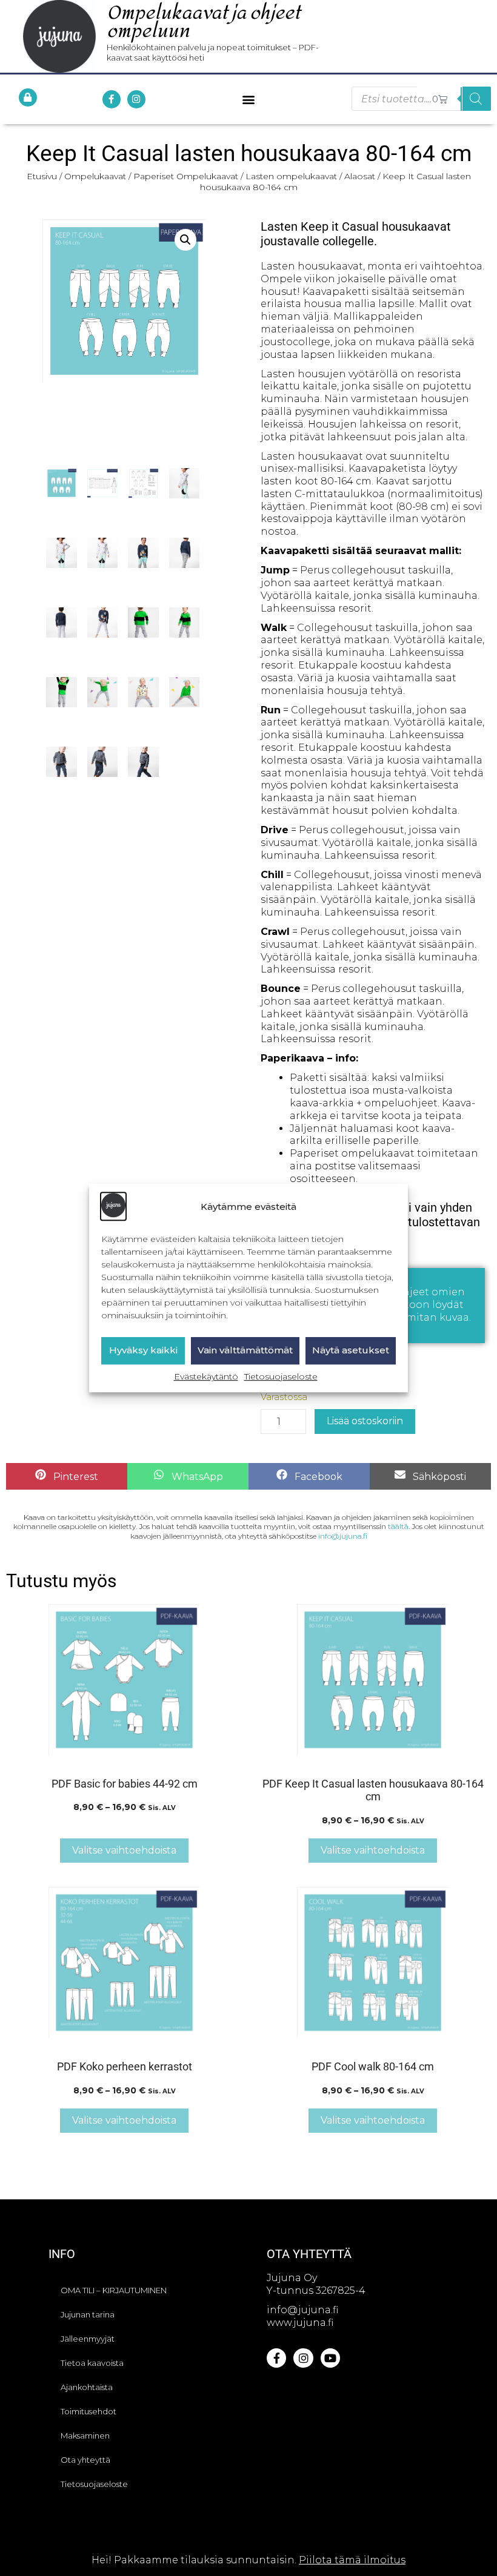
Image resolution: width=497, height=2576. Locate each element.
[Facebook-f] (112, 99)
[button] (249, 99)
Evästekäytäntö (206, 1376)
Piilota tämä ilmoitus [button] (352, 2560)
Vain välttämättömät (245, 1351)
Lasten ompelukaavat (291, 176)
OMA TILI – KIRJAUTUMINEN (114, 2290)
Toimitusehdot (88, 2411)
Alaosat (360, 176)
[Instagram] (136, 99)
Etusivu (42, 176)
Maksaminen (85, 2436)
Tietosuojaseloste (281, 1376)
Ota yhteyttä (85, 2460)
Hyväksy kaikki (143, 1351)
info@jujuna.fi (343, 1536)
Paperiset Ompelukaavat (186, 176)
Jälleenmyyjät (88, 2339)
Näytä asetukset (351, 1351)
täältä (398, 1526)
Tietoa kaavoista (92, 2363)
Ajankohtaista (87, 2387)
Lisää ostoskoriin (365, 1421)
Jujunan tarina (88, 2314)
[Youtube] (330, 2358)
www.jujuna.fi (300, 2323)
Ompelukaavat (95, 176)
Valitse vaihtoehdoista (124, 1850)
